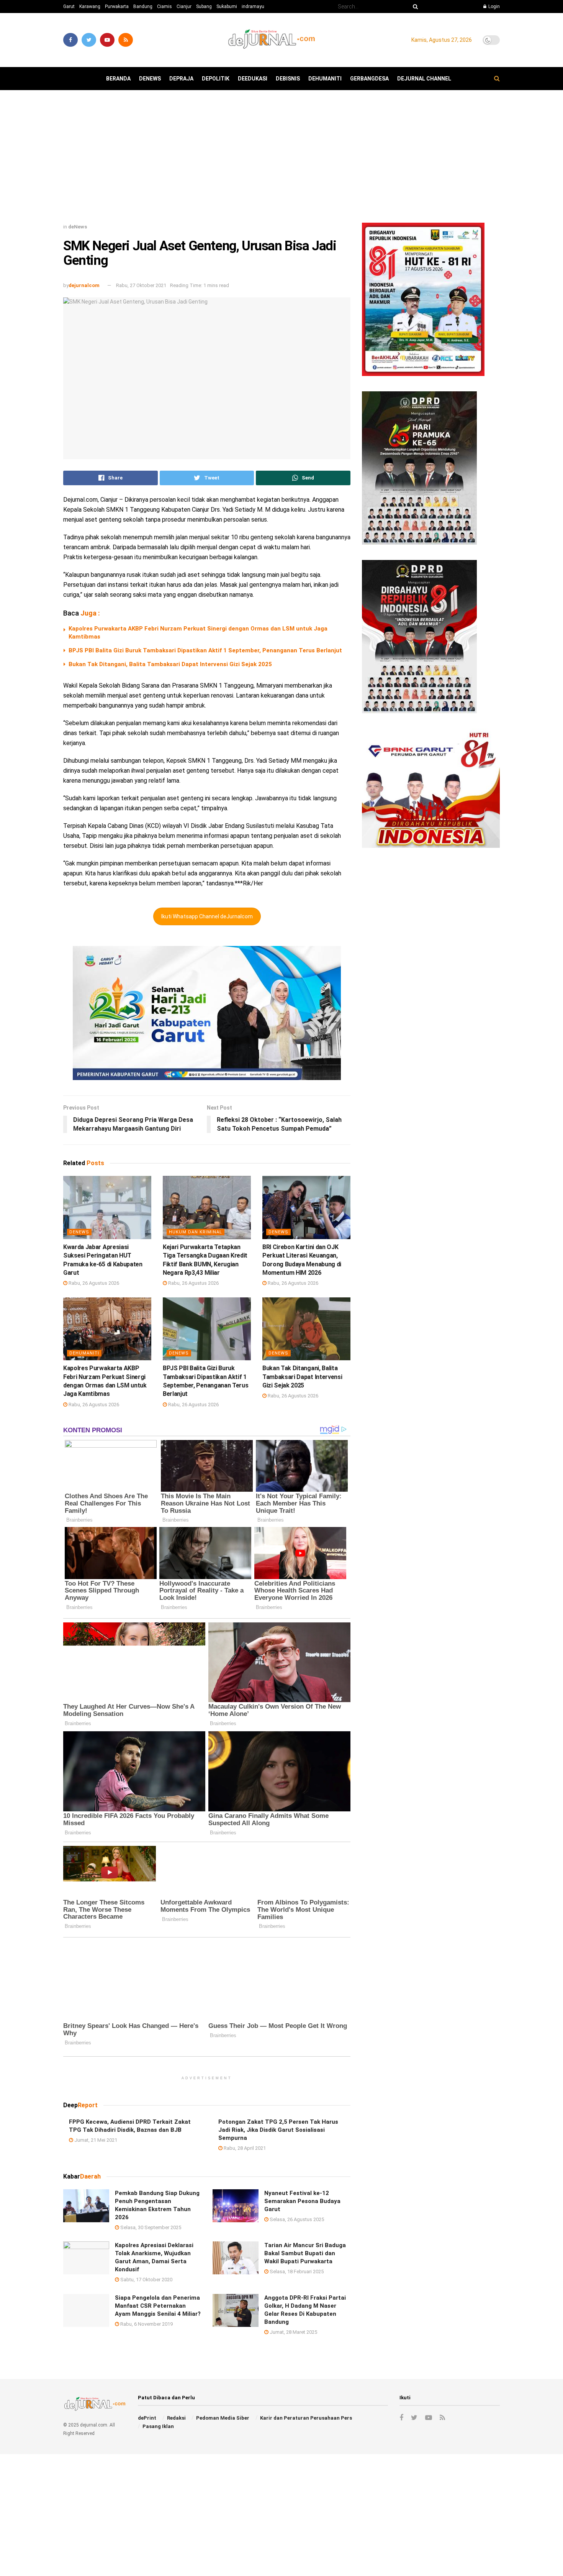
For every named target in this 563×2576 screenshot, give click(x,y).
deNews (150, 79)
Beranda (118, 79)
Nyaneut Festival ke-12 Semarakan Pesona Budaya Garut (302, 2201)
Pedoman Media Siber (223, 2418)
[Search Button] (414, 7)
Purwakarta (117, 7)
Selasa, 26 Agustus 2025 (296, 2219)
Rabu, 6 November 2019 (146, 2324)
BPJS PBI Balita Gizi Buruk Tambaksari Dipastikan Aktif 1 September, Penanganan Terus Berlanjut (205, 650)
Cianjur (184, 7)
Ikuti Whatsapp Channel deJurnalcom (207, 916)
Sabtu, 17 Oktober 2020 (146, 2280)
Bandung (143, 7)
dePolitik (216, 79)
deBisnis (288, 79)
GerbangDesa (369, 79)
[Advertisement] (281, 159)
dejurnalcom (84, 285)
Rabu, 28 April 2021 (244, 2148)
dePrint (147, 2418)
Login (493, 7)
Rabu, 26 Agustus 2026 (93, 1283)
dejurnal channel (424, 79)
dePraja (181, 79)
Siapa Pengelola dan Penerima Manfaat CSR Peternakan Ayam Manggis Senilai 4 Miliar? (158, 2306)
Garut (69, 7)
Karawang (90, 7)
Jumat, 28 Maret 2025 (293, 2332)
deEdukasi (253, 79)
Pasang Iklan (158, 2426)
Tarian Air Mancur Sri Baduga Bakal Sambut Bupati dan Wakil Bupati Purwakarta (305, 2253)
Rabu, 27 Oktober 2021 (141, 285)
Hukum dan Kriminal (196, 1232)
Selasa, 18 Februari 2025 (296, 2271)
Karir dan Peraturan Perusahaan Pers (306, 2418)
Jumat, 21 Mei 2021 (95, 2140)
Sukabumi (227, 7)
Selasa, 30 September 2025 (150, 2227)
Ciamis (164, 7)
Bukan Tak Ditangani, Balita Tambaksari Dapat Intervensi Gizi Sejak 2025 (170, 664)
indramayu (253, 7)
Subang (204, 7)
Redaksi (176, 2418)
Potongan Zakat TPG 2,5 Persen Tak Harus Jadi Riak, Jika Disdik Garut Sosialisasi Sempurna (278, 2129)
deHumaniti (325, 79)
